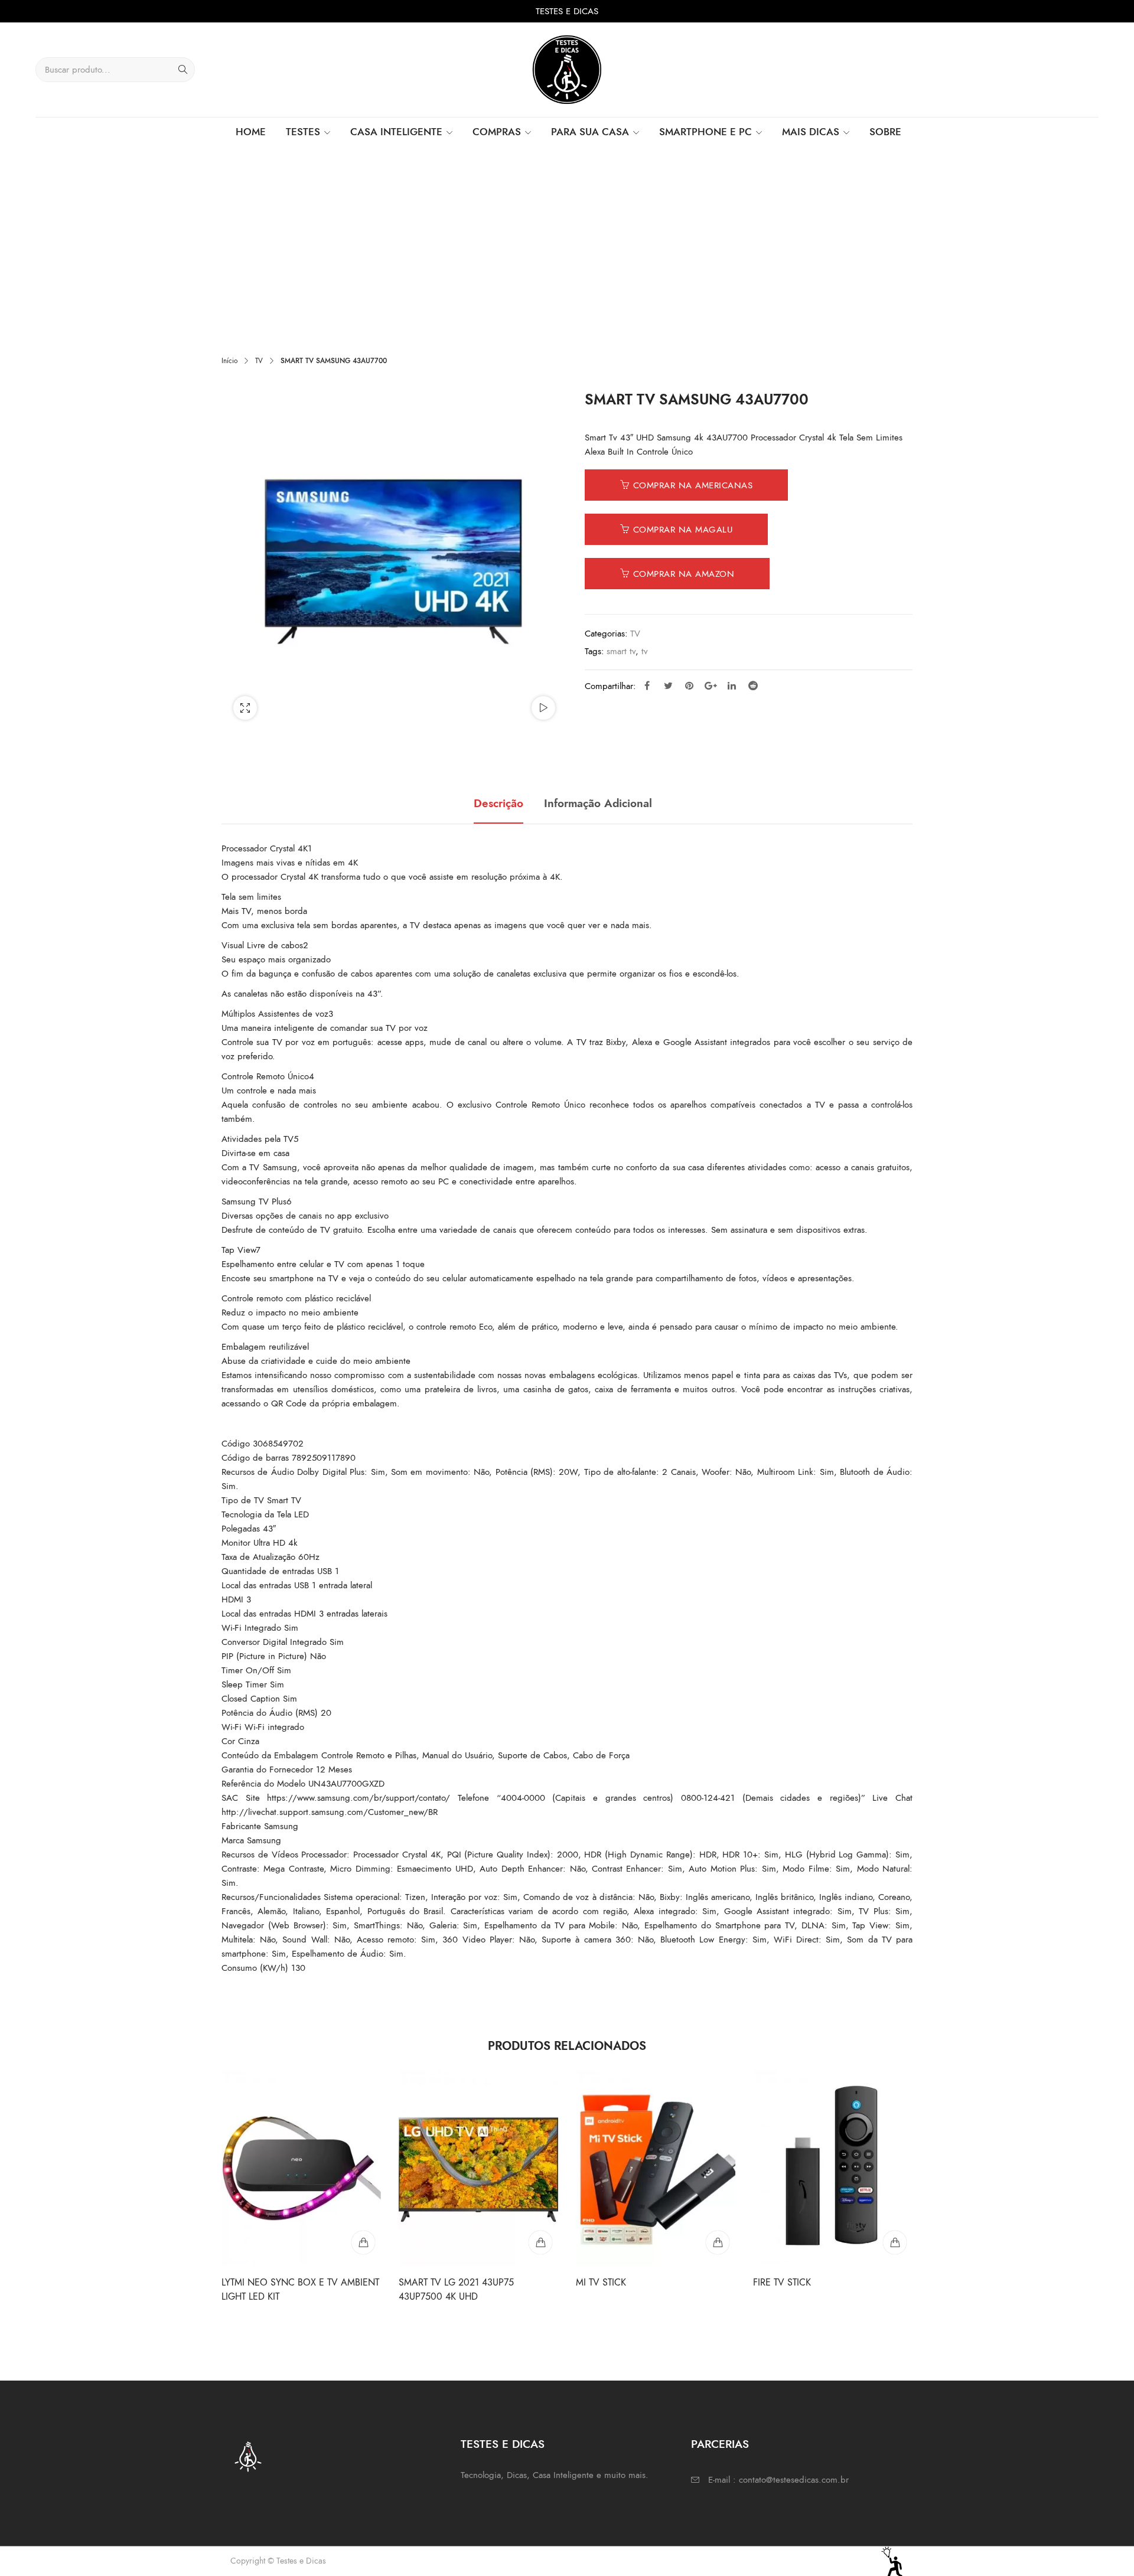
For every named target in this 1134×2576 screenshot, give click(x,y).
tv (645, 651)
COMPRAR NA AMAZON (684, 574)
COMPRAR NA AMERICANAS (693, 485)
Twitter (668, 685)
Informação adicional (598, 804)
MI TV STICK (601, 2283)
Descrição (498, 804)
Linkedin (732, 685)
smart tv (621, 651)
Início (229, 361)
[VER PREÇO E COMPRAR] (363, 2242)
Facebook (647, 685)
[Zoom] (245, 708)
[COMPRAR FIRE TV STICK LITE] (895, 2242)
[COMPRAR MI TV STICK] (718, 2242)
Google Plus (711, 685)
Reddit (753, 685)
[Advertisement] (567, 236)
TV (259, 361)
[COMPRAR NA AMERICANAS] (540, 2242)
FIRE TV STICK (782, 2283)
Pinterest (689, 685)
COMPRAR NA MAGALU (683, 530)
